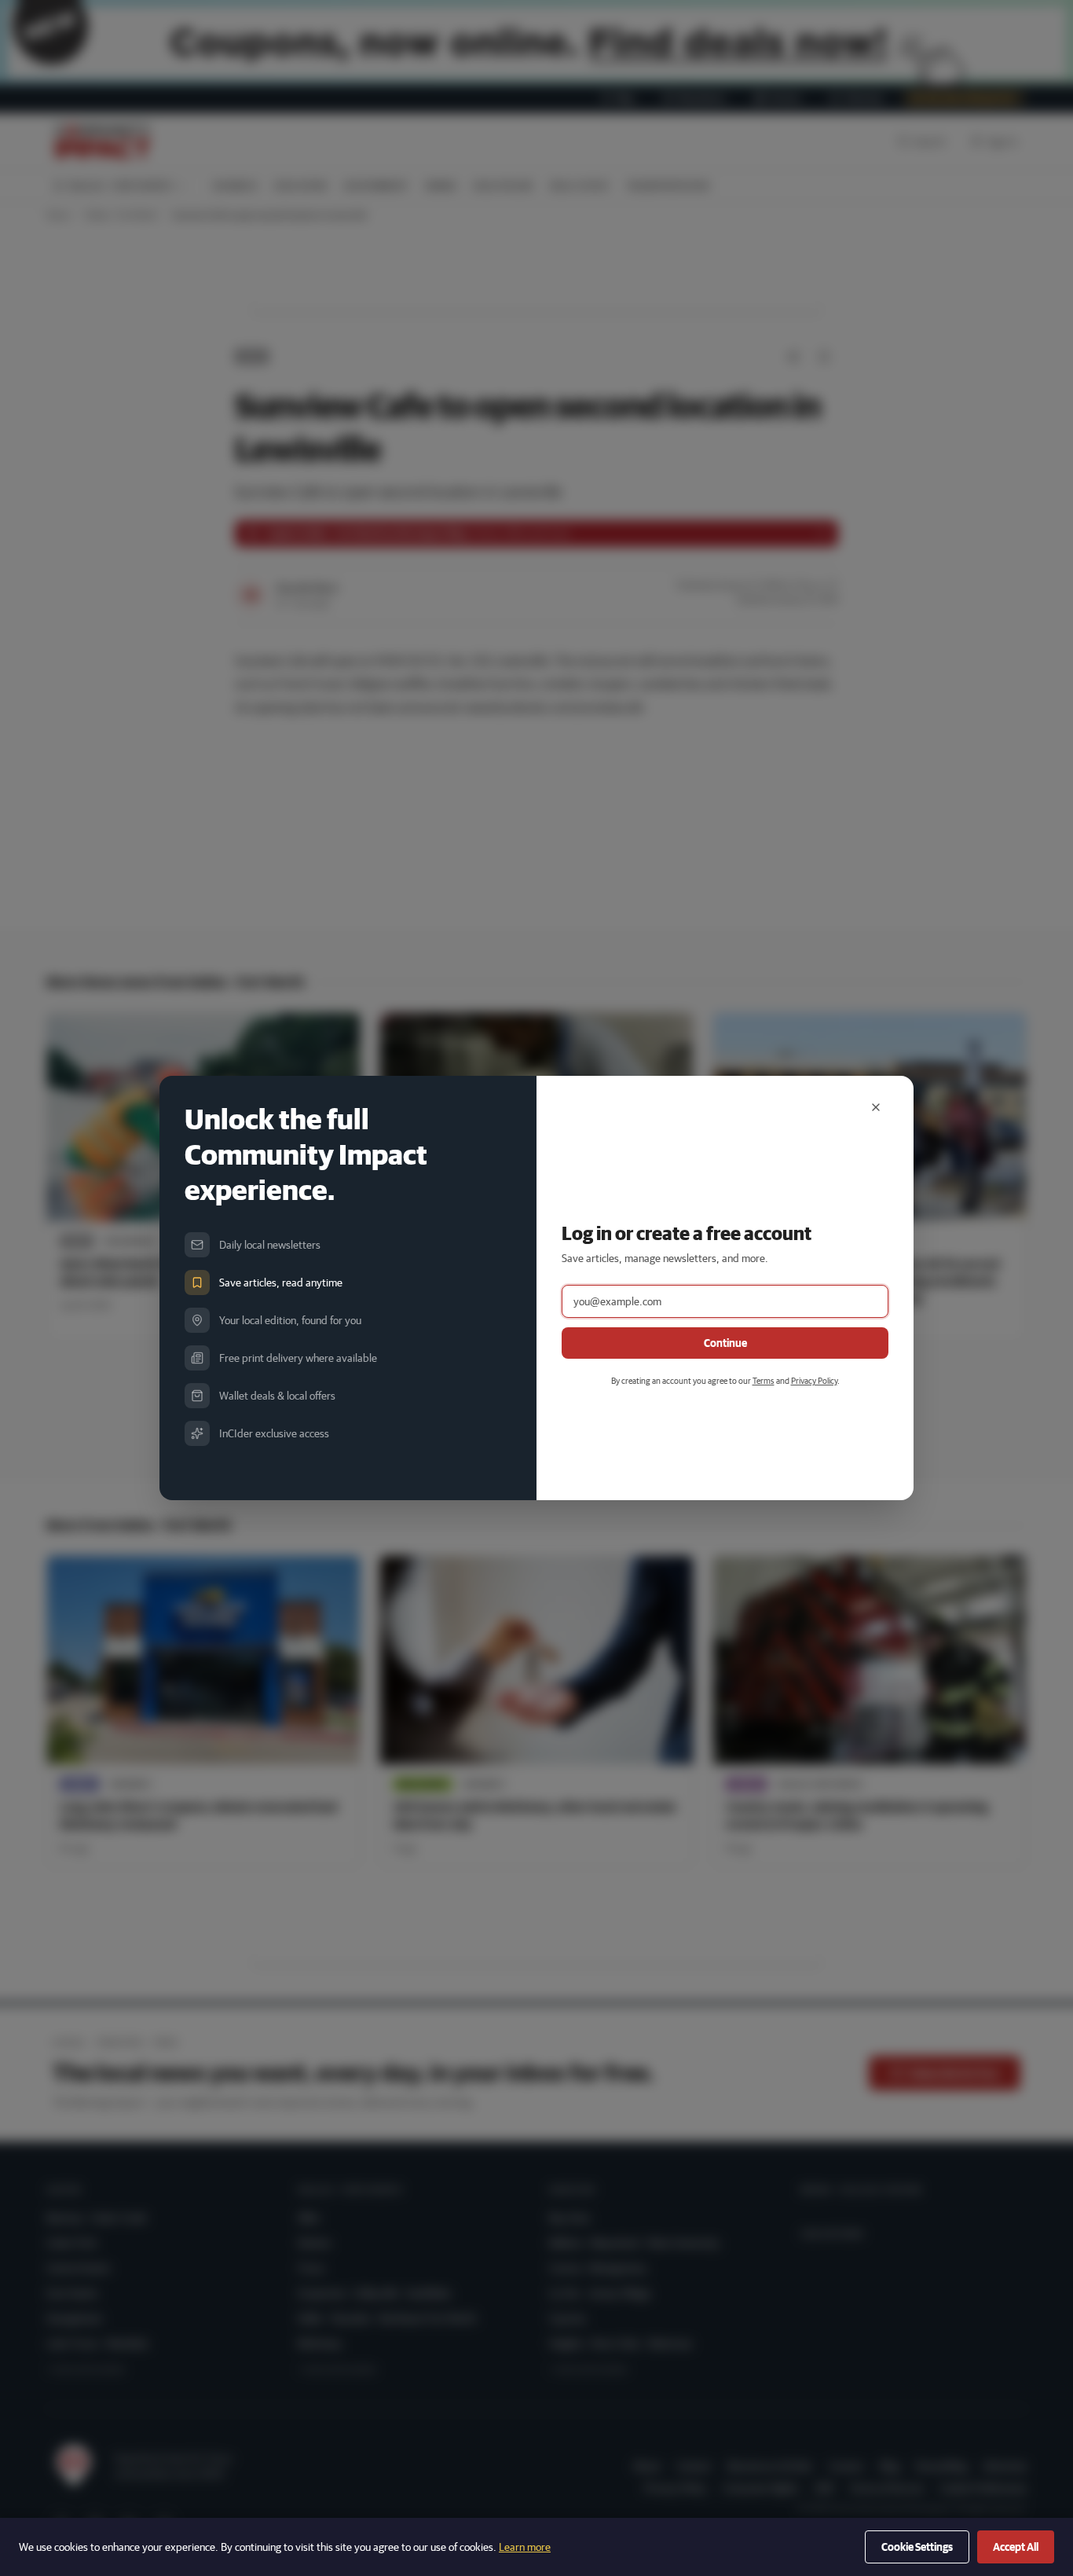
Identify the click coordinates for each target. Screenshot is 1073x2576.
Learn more (525, 2547)
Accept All (1016, 2547)
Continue (725, 1343)
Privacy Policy (814, 1380)
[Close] (876, 1107)
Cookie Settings (917, 2547)
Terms (764, 1380)
